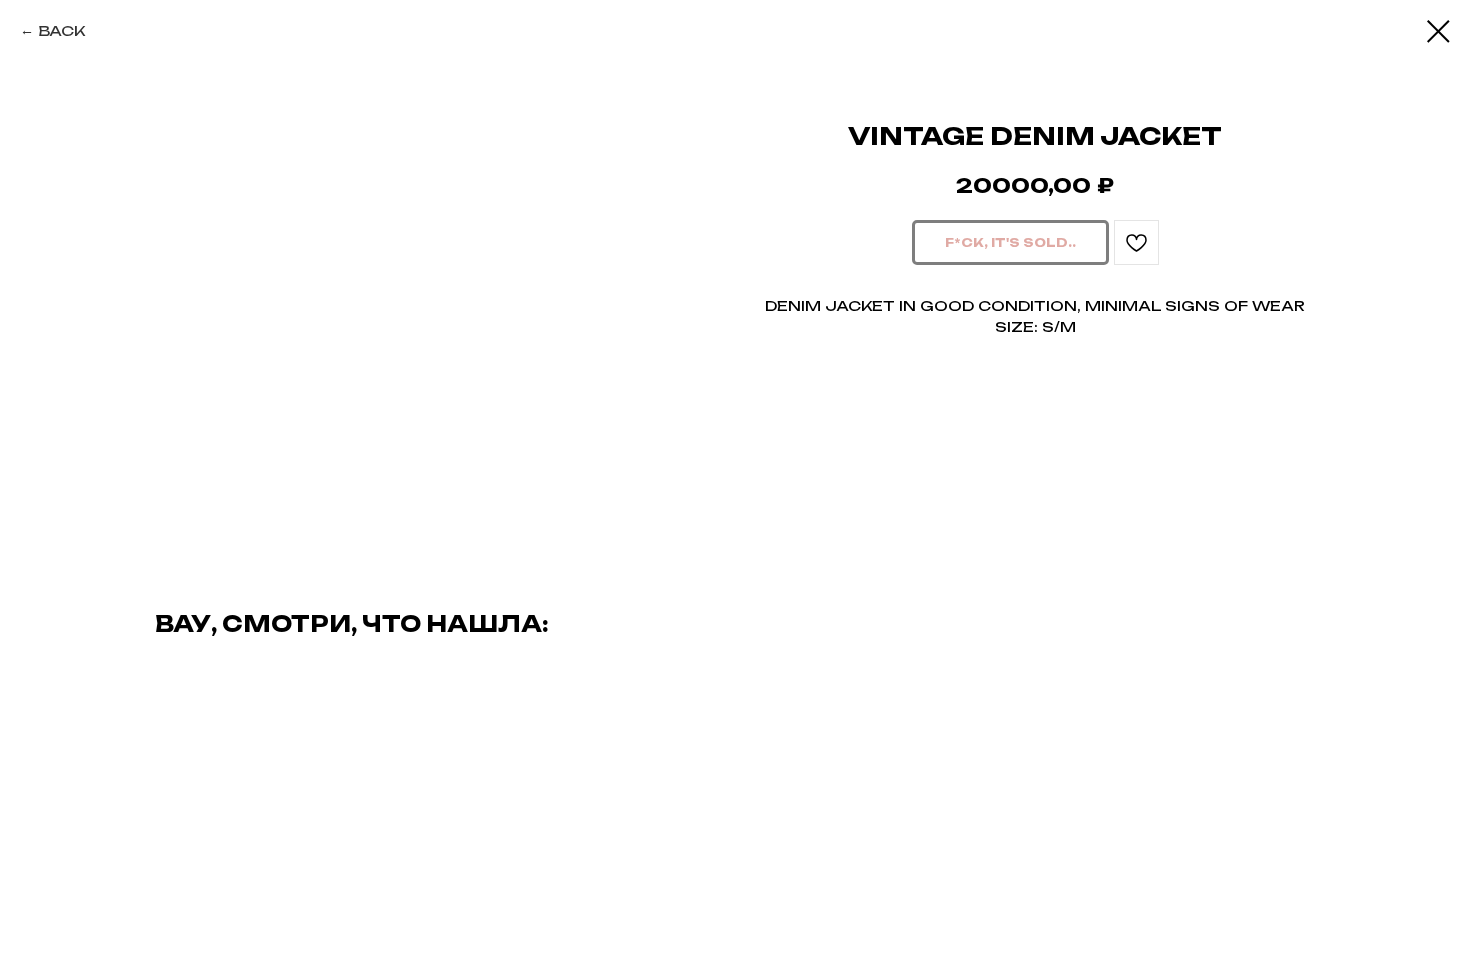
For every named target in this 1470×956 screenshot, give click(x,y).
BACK (61, 30)
